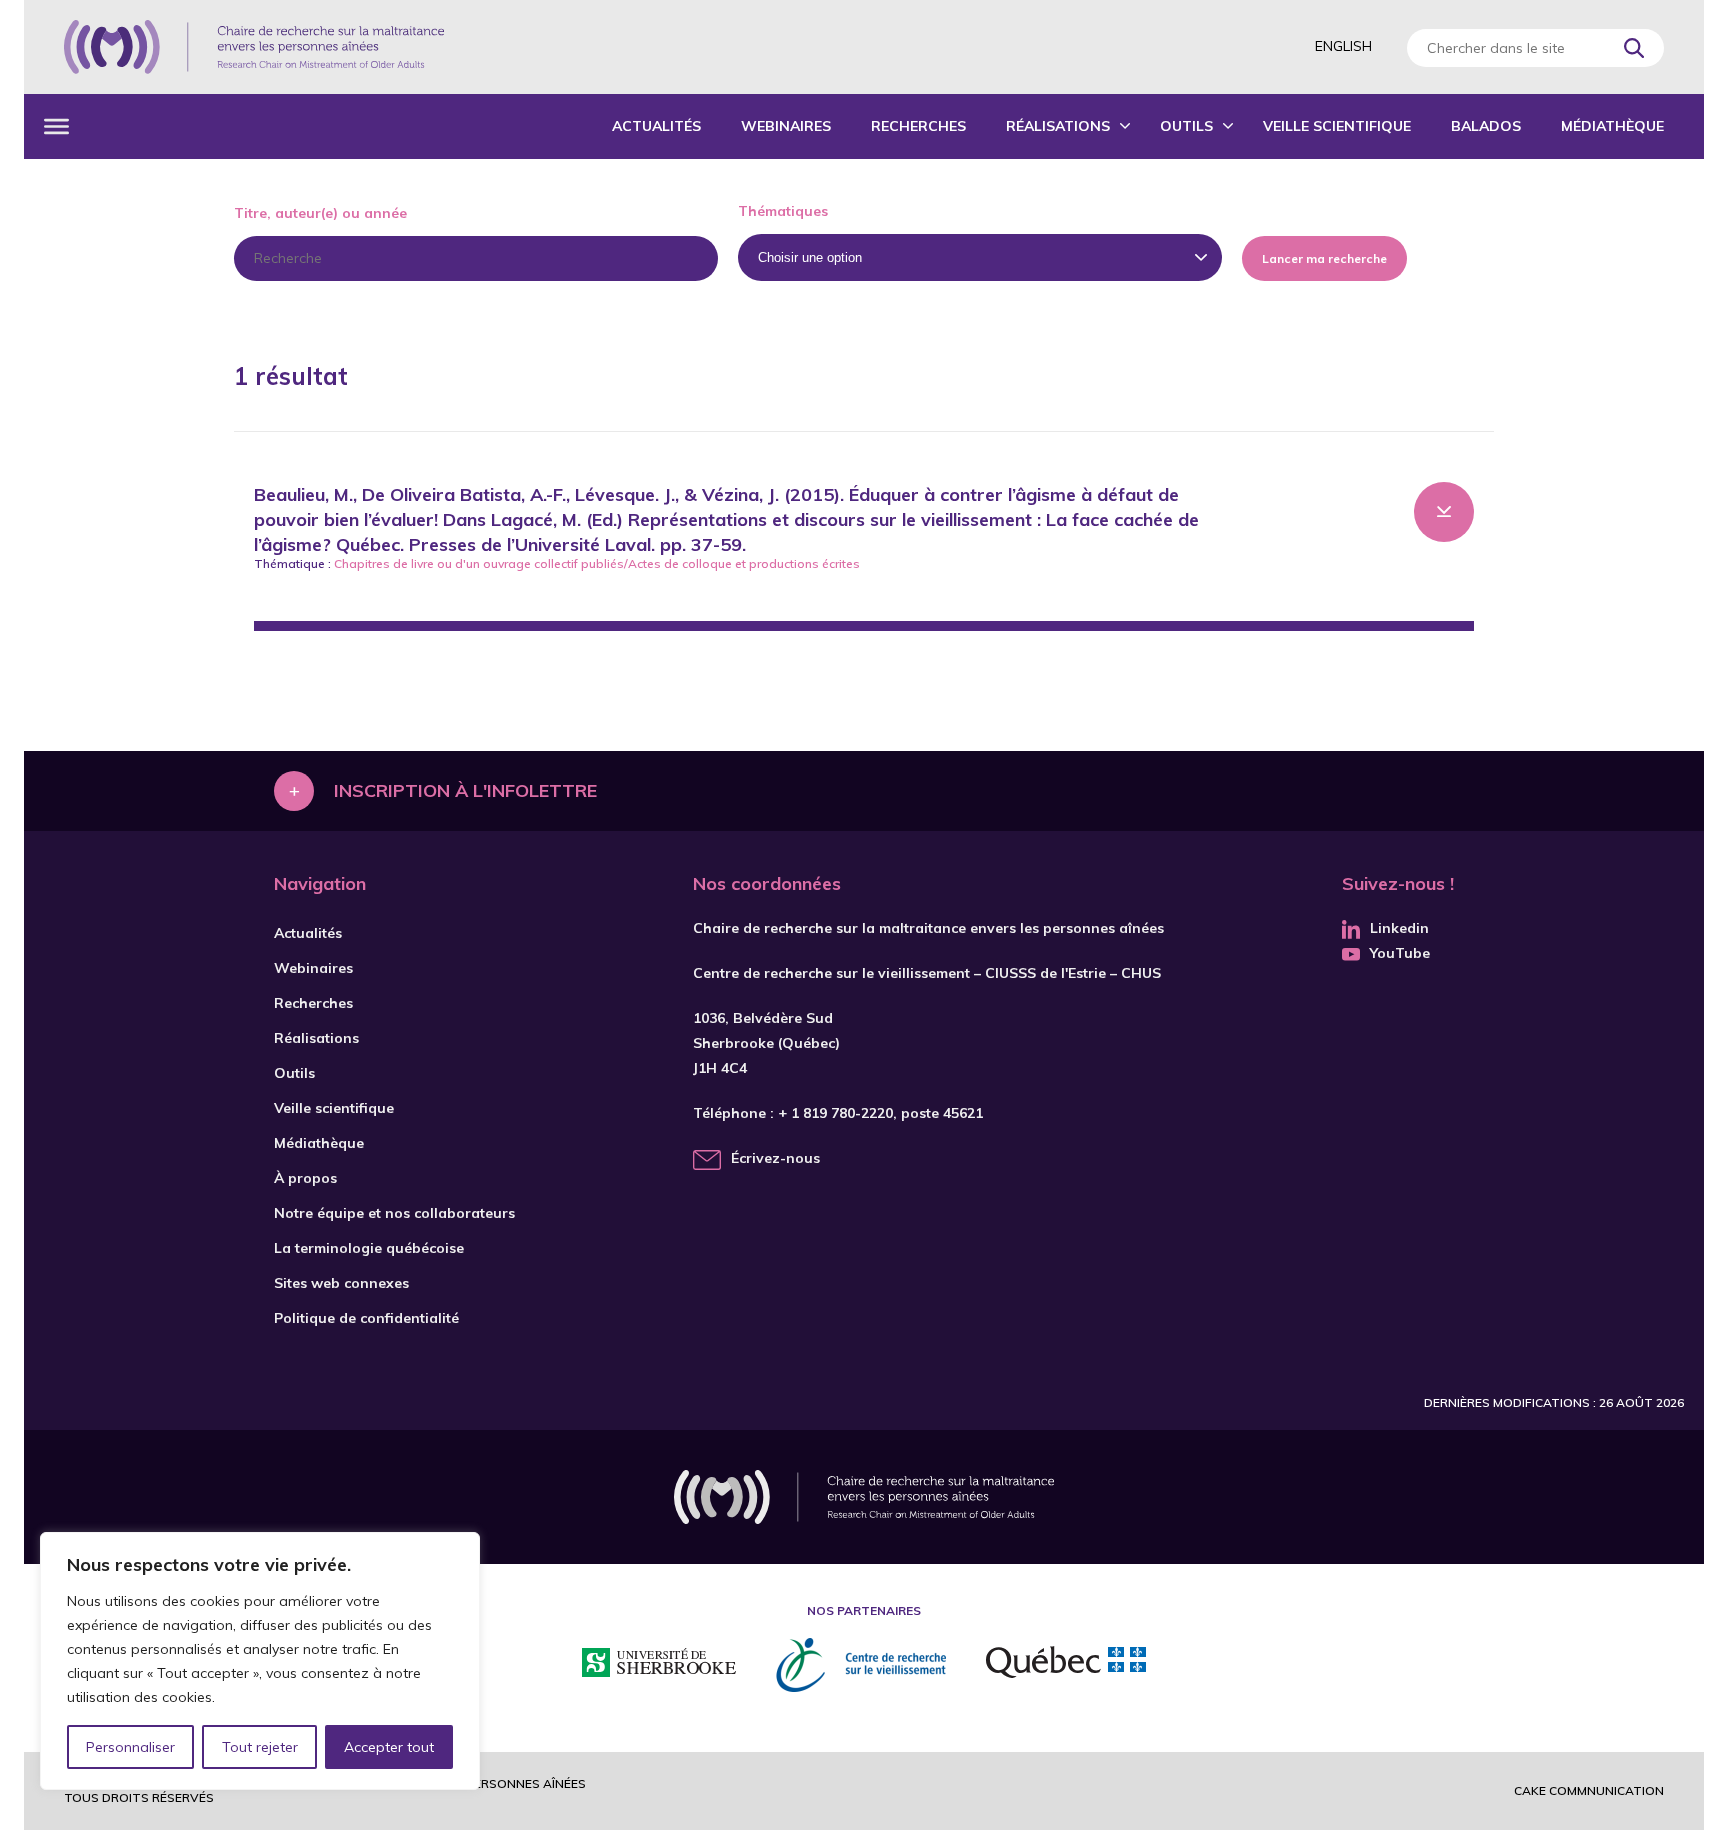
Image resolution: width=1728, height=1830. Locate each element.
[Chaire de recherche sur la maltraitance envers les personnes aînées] (254, 47)
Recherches (918, 126)
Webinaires (786, 126)
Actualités (656, 126)
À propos (305, 1178)
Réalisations (1058, 126)
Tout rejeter (260, 1747)
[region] (260, 1661)
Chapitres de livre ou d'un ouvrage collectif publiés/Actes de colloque (533, 563)
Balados (1486, 126)
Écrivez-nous (775, 1158)
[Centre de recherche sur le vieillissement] (861, 1665)
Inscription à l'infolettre (465, 790)
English (1343, 46)
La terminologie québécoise (369, 1248)
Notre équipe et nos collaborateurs (394, 1213)
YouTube (1400, 953)
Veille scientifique (1337, 126)
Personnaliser (130, 1747)
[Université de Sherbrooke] (659, 1665)
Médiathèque (1612, 126)
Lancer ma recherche (1324, 258)
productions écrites (804, 563)
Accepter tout (389, 1747)
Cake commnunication (1589, 1790)
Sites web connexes (341, 1283)
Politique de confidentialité (366, 1318)
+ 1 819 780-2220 (835, 1113)
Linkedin (1399, 928)
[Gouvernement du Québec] (1066, 1665)
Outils (1186, 126)
